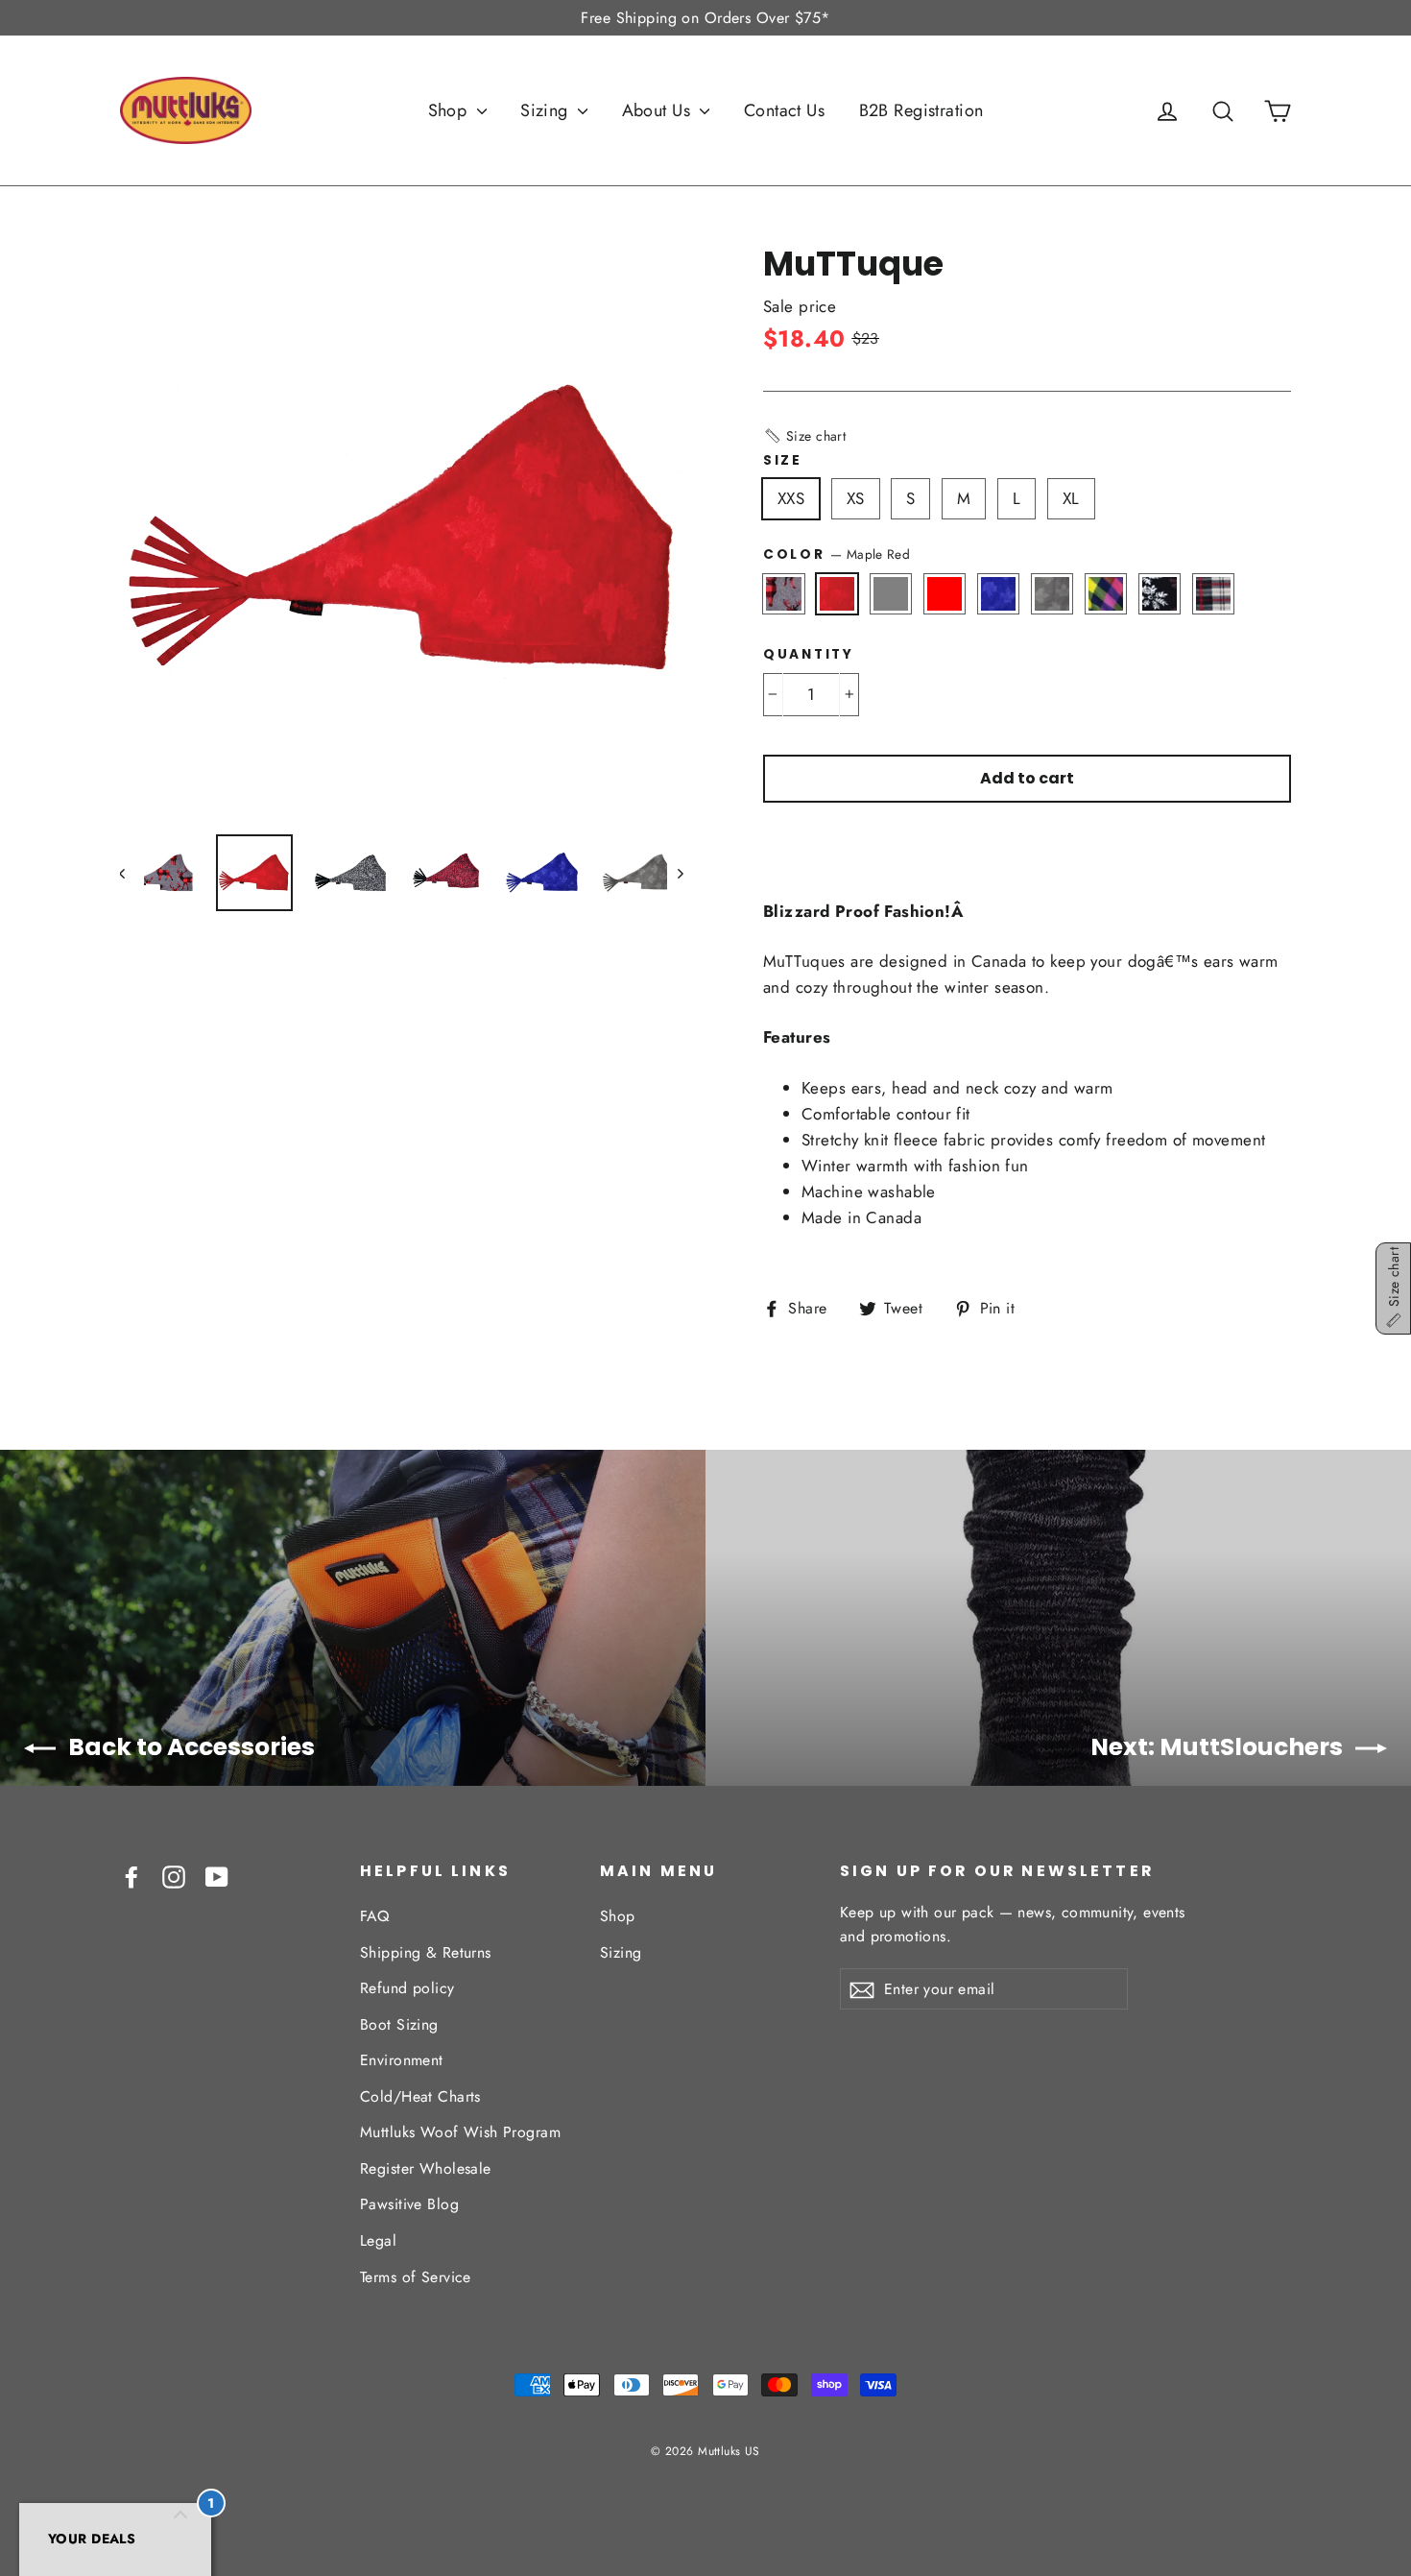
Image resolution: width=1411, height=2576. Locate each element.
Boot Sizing (399, 2024)
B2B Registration (921, 110)
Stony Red (945, 594)
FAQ (374, 1916)
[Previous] (132, 873)
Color (837, 554)
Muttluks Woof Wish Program (460, 2132)
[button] (804, 436)
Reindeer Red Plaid (784, 594)
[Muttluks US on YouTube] (217, 1876)
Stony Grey (891, 594)
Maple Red (837, 594)
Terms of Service (416, 2277)
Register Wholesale (426, 2168)
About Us (659, 110)
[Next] (679, 873)
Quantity (809, 655)
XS (856, 498)
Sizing (547, 110)
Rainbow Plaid (1106, 594)
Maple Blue (999, 594)
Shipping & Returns (426, 1952)
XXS (791, 498)
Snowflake (1160, 594)
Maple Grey (1052, 594)
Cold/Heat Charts (420, 2096)
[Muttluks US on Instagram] (174, 1876)
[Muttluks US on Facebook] (132, 1876)
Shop (450, 110)
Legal (378, 2240)
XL (1071, 498)
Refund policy (407, 1988)
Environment (402, 2060)
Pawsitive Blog (409, 2204)
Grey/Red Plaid (1214, 594)
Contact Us (784, 110)
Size (783, 461)
